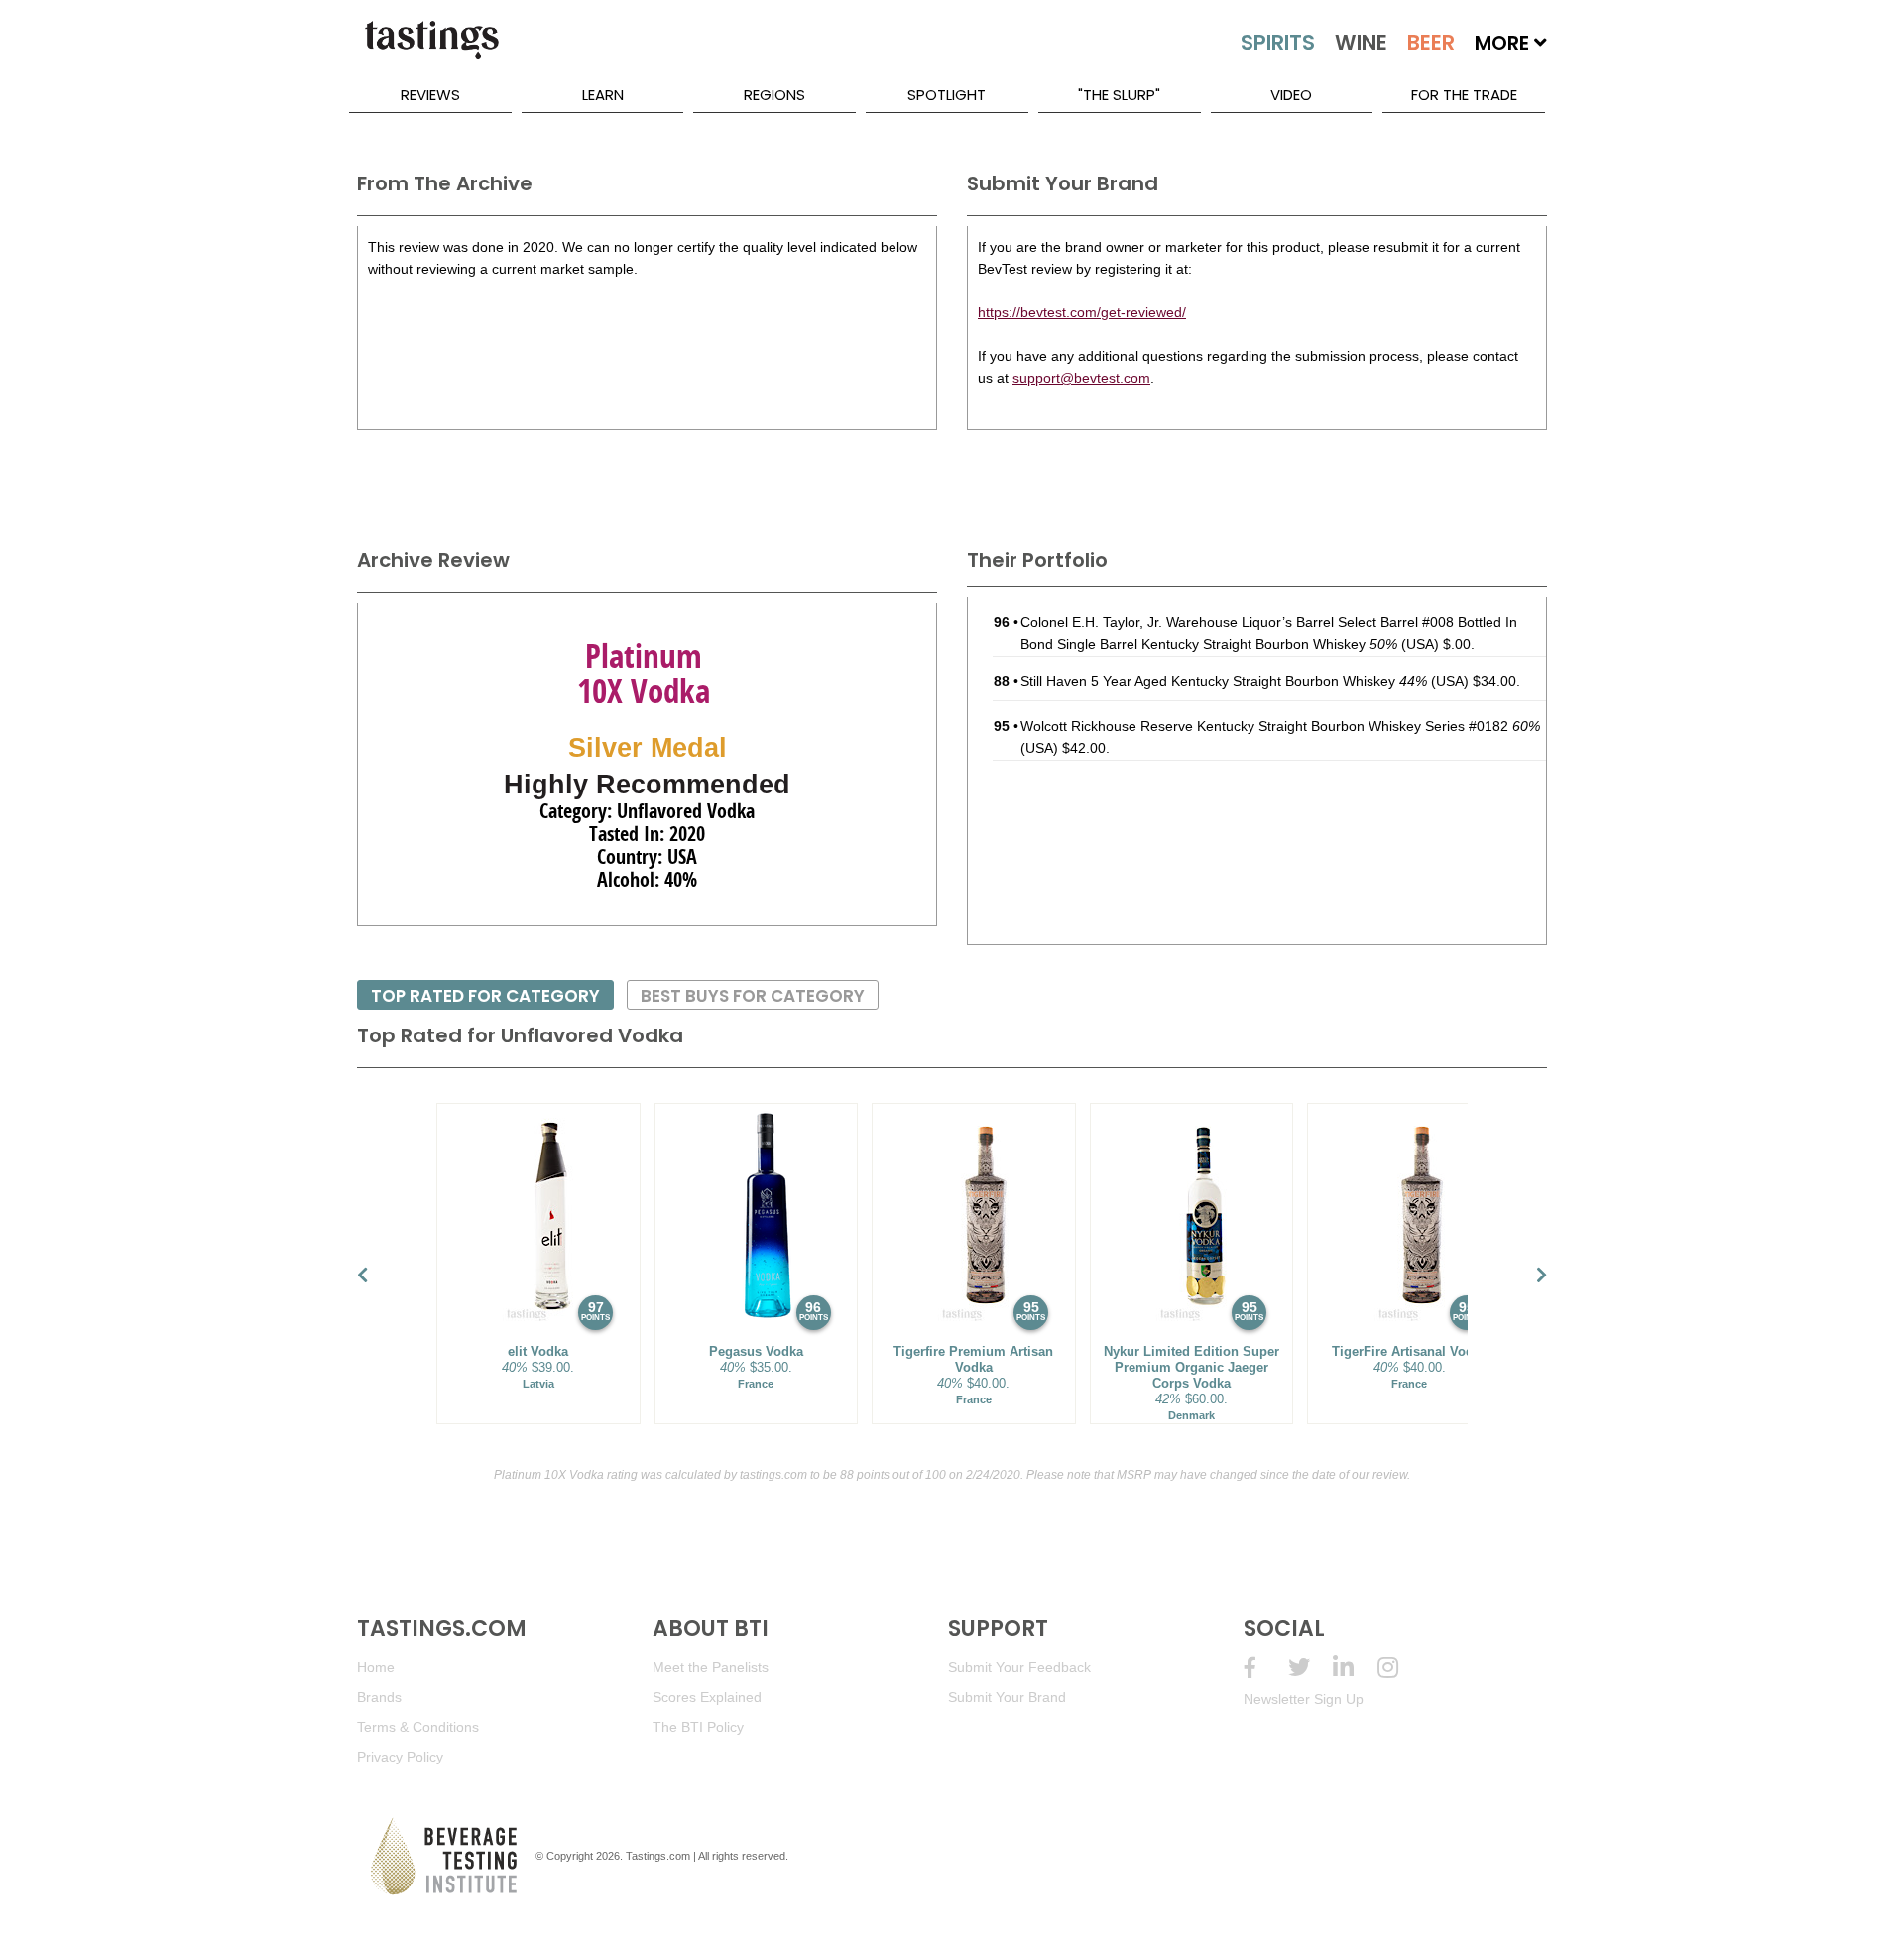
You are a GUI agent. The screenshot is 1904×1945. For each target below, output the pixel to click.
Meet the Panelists (711, 1667)
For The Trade (1464, 95)
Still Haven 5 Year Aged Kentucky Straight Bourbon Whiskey (1224, 681)
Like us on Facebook (1266, 1668)
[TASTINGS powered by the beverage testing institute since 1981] (431, 50)
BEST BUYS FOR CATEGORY (753, 996)
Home (376, 1667)
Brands (379, 1697)
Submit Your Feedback (1019, 1667)
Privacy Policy (400, 1757)
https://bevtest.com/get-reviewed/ (1082, 312)
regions (774, 95)
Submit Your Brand (1007, 1697)
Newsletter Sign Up (1304, 1699)
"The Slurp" (1119, 95)
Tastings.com (658, 1856)
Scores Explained (707, 1697)
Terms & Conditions (418, 1727)
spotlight (947, 95)
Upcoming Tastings (1400, 1668)
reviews (430, 95)
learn (603, 95)
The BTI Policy (698, 1727)
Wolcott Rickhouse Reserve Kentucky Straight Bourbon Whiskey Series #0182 (1280, 726)
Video (1291, 95)
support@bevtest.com (1081, 378)
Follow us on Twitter (1310, 1668)
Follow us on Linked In (1355, 1668)
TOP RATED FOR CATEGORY (485, 996)
